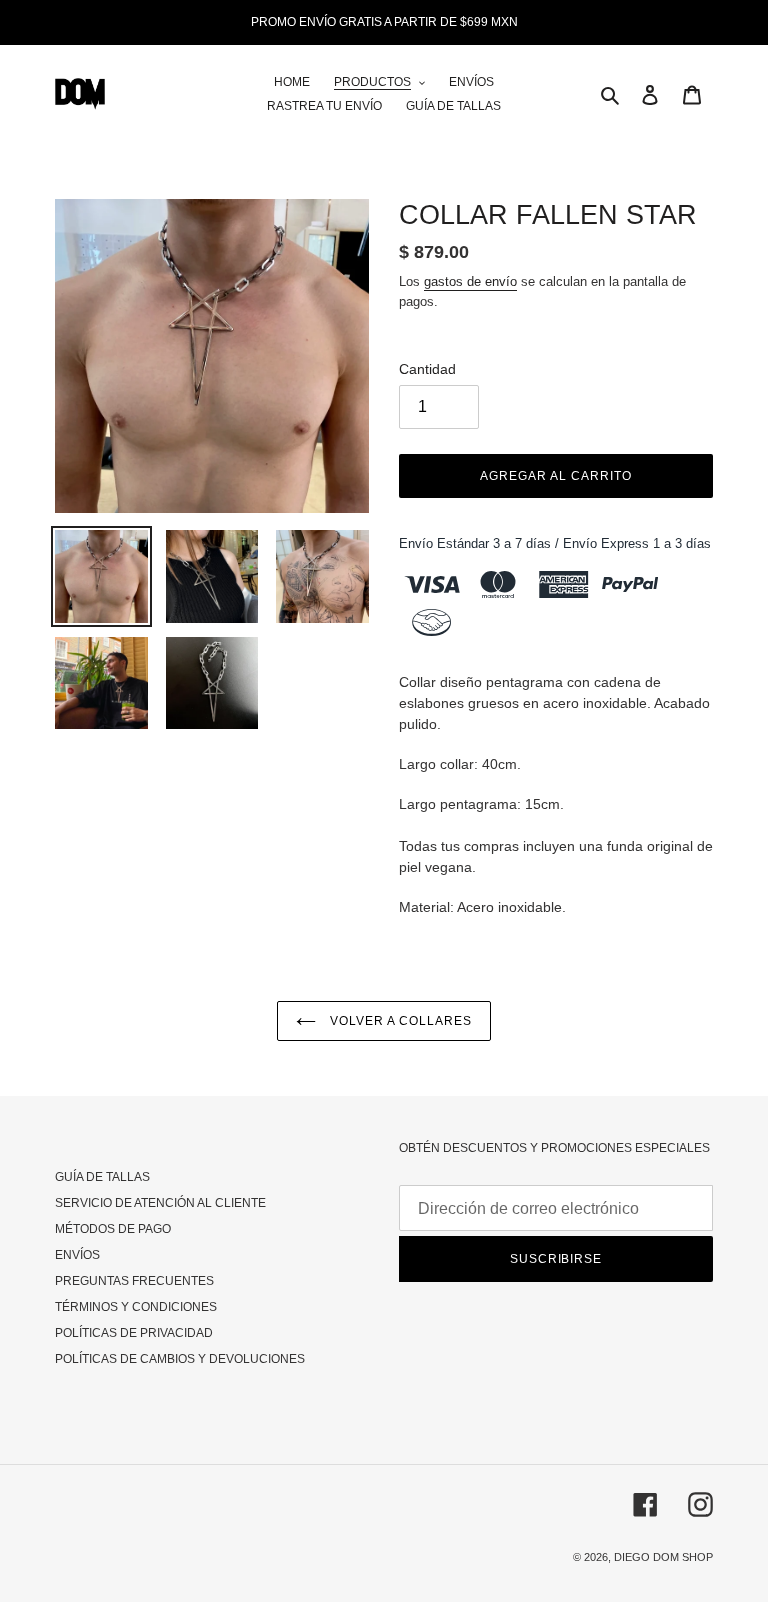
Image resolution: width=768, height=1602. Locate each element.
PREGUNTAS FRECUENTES (134, 1281)
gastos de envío (470, 281)
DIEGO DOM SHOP (663, 1557)
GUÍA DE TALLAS (102, 1177)
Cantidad (427, 369)
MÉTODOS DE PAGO (113, 1229)
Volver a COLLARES (398, 1021)
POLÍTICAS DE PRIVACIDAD (134, 1333)
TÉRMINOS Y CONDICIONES (136, 1307)
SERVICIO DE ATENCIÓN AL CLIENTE (160, 1203)
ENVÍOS (77, 1255)
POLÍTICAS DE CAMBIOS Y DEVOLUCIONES (180, 1359)
